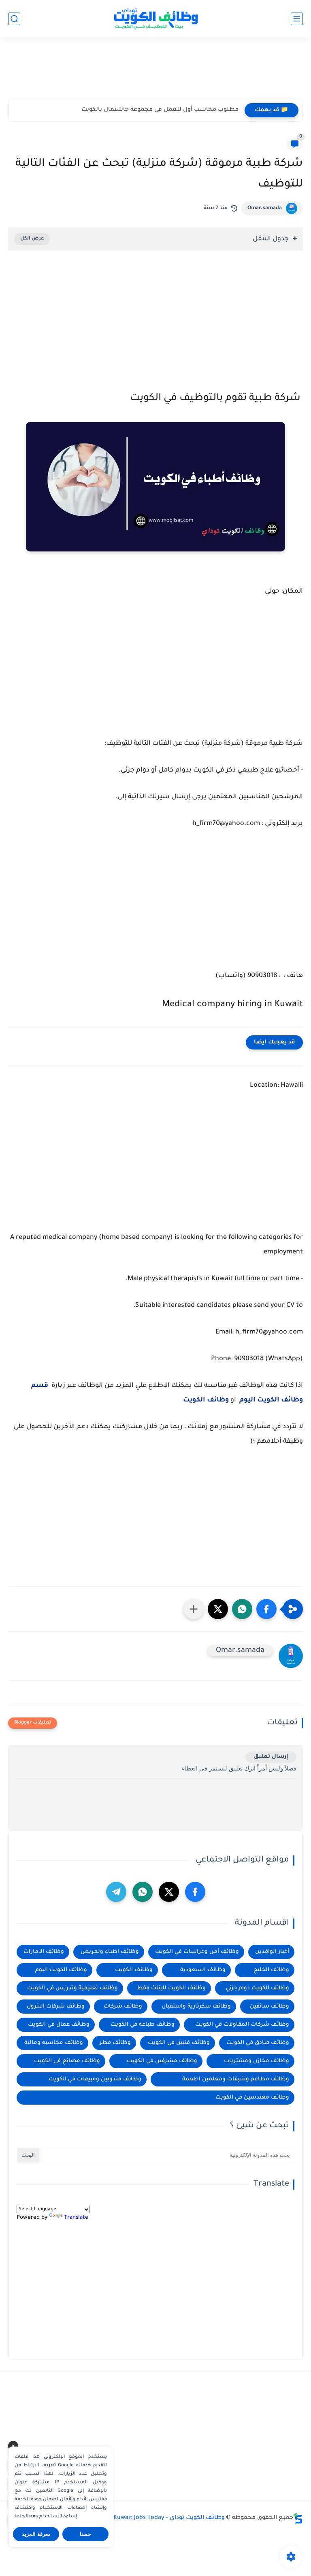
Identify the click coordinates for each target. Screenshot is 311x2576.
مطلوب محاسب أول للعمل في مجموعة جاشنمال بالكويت (160, 110)
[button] (266, 1609)
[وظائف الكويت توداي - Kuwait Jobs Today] (155, 19)
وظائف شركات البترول (56, 2007)
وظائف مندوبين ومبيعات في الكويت (95, 2079)
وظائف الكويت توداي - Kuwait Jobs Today (169, 2518)
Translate (76, 2218)
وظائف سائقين (269, 2007)
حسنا (85, 2534)
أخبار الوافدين (272, 1952)
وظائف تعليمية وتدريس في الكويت (72, 1988)
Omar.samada (265, 208)
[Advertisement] (155, 72)
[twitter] (169, 1892)
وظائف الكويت (134, 1970)
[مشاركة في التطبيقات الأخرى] (194, 1609)
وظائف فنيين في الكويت (179, 2043)
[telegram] (116, 1892)
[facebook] (195, 1892)
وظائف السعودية (203, 1970)
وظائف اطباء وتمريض (110, 1952)
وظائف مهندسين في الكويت (252, 2098)
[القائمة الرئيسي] (297, 19)
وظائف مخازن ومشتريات (257, 2061)
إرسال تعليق (271, 1757)
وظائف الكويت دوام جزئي (257, 1988)
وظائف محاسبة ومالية (54, 2043)
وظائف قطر (115, 2043)
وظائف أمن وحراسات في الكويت (197, 1952)
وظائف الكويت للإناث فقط (171, 1988)
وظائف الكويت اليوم (61, 1970)
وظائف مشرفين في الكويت (162, 2061)
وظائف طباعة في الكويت (143, 2025)
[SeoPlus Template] (298, 2518)
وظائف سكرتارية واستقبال (196, 2007)
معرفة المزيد (36, 2534)
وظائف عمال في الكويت (59, 2025)
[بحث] (14, 19)
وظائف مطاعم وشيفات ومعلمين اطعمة (236, 2079)
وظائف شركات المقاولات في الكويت (242, 2025)
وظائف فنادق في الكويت (258, 2043)
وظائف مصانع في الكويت (67, 2061)
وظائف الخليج (271, 1970)
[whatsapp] (143, 1892)
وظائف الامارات (44, 1952)
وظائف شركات (123, 2007)
